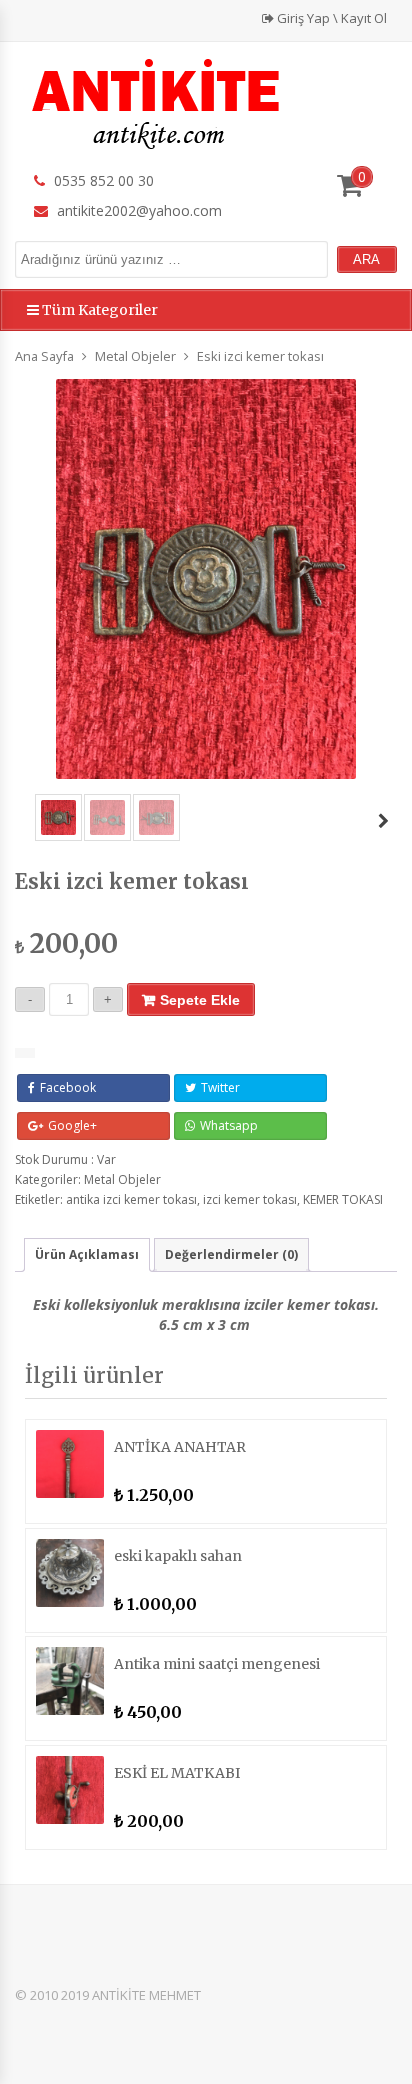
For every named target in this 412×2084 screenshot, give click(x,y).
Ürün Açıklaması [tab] (87, 1254)
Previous (5, 824)
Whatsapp (229, 1125)
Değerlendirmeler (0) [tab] (231, 1254)
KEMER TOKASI (343, 1199)
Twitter (220, 1087)
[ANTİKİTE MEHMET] (157, 101)
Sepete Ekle (200, 1000)
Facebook (68, 1087)
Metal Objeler (135, 356)
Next (383, 824)
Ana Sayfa (44, 356)
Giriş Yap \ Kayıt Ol (330, 18)
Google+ (72, 1125)
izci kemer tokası (250, 1199)
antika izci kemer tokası (131, 1199)
